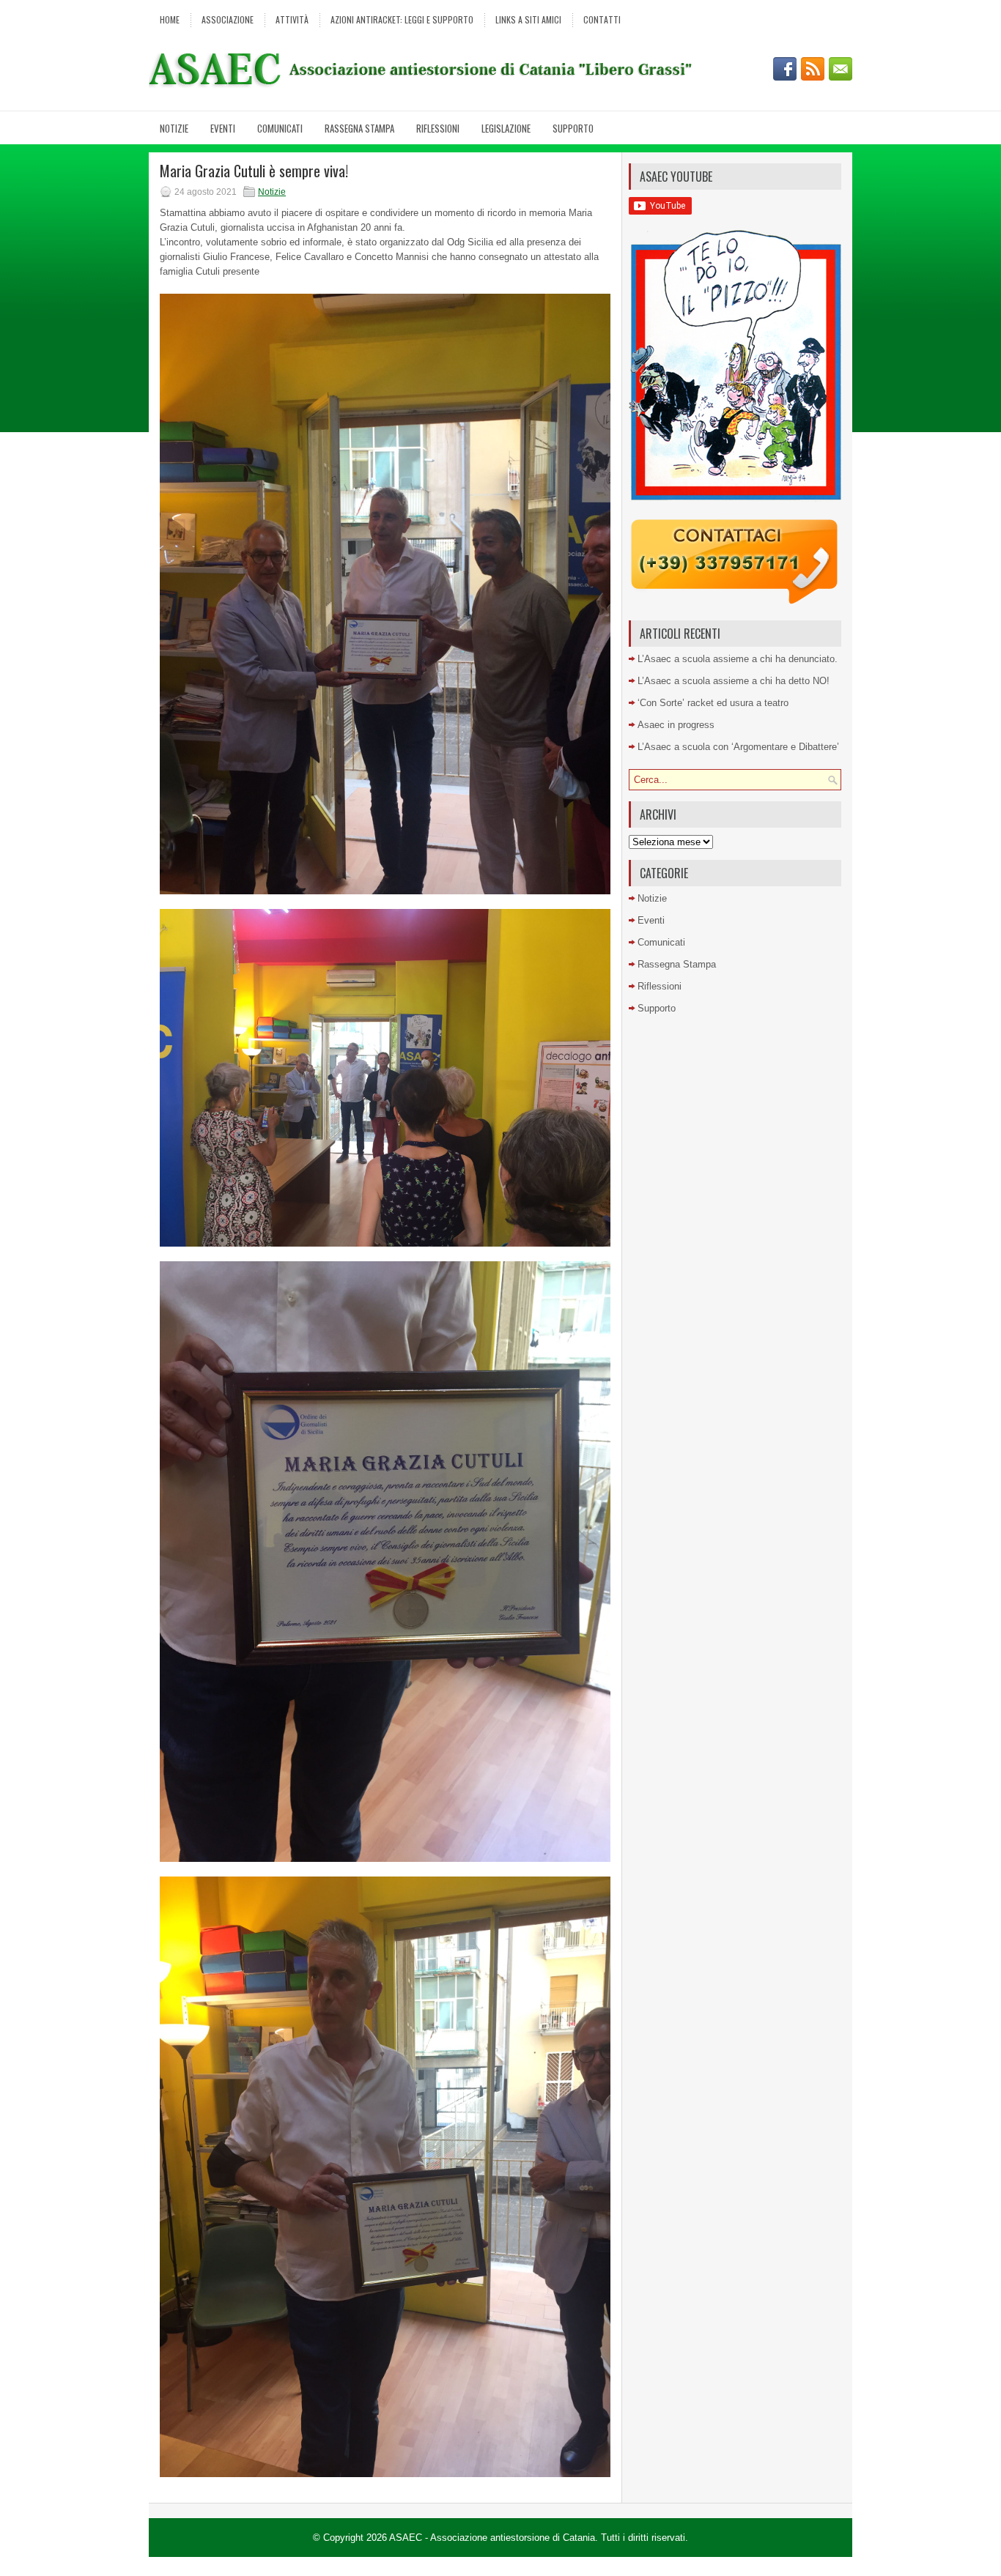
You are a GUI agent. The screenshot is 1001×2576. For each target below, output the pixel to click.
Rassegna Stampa (359, 128)
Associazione (228, 19)
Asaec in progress (676, 725)
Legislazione (506, 128)
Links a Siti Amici (528, 19)
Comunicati (280, 128)
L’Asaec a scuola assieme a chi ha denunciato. (738, 659)
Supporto (573, 128)
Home (170, 19)
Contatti (602, 19)
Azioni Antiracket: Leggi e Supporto (402, 19)
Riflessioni (438, 128)
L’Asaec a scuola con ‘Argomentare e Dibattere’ (738, 747)
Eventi (223, 128)
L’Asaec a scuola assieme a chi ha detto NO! (734, 681)
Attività (292, 19)
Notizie (174, 128)
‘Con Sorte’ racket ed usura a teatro (713, 703)
